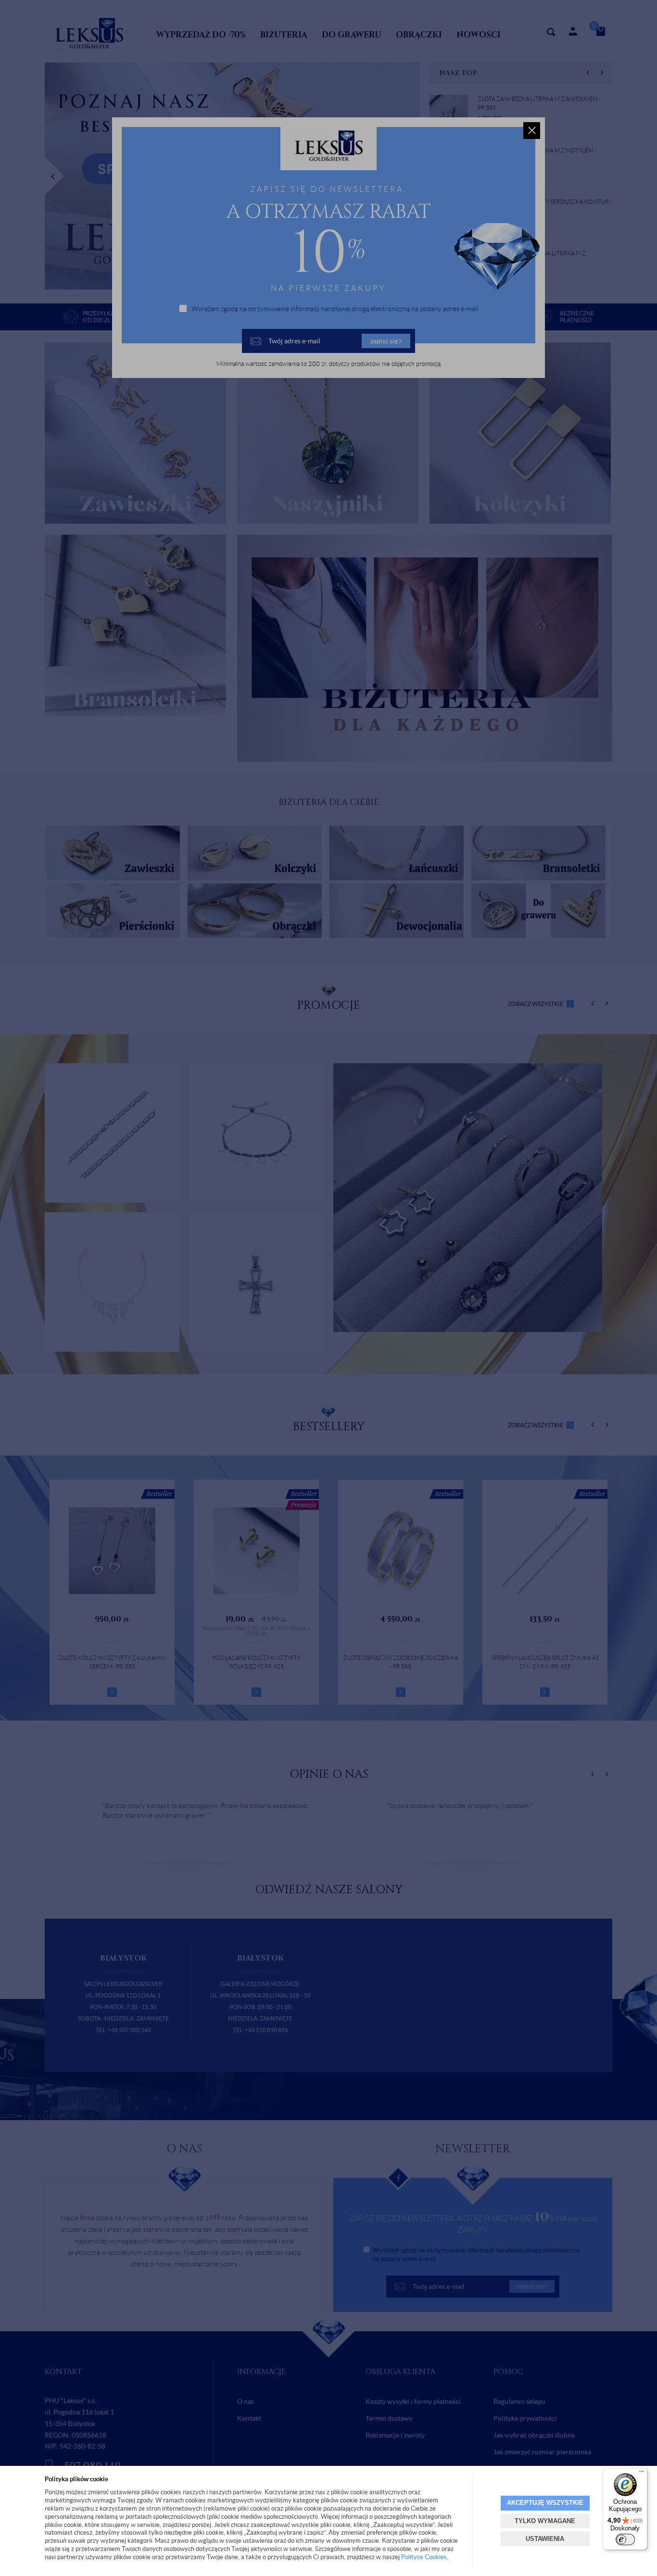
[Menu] (642, 2474)
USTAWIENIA (545, 2539)
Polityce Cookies (424, 2557)
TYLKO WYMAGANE (545, 2521)
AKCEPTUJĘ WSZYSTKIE (545, 2503)
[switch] (625, 2539)
